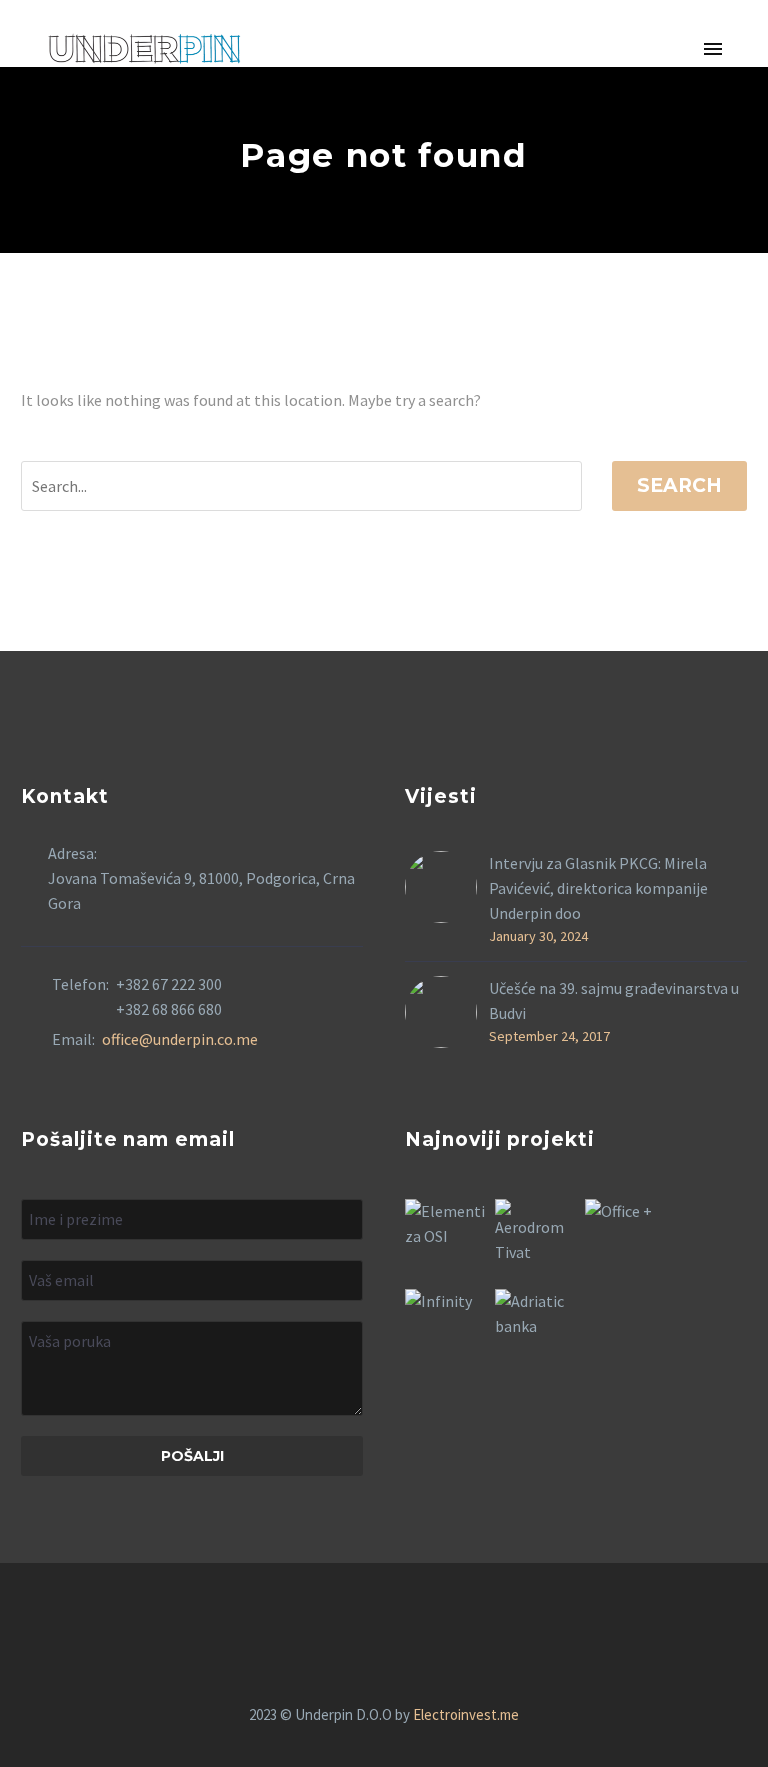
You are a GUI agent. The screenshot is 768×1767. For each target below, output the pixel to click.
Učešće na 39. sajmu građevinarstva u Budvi (614, 1000)
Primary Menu (713, 50)
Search (679, 485)
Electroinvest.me (466, 1714)
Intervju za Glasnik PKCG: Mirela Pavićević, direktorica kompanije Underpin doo (598, 888)
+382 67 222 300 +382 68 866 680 (169, 996)
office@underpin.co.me (180, 1039)
